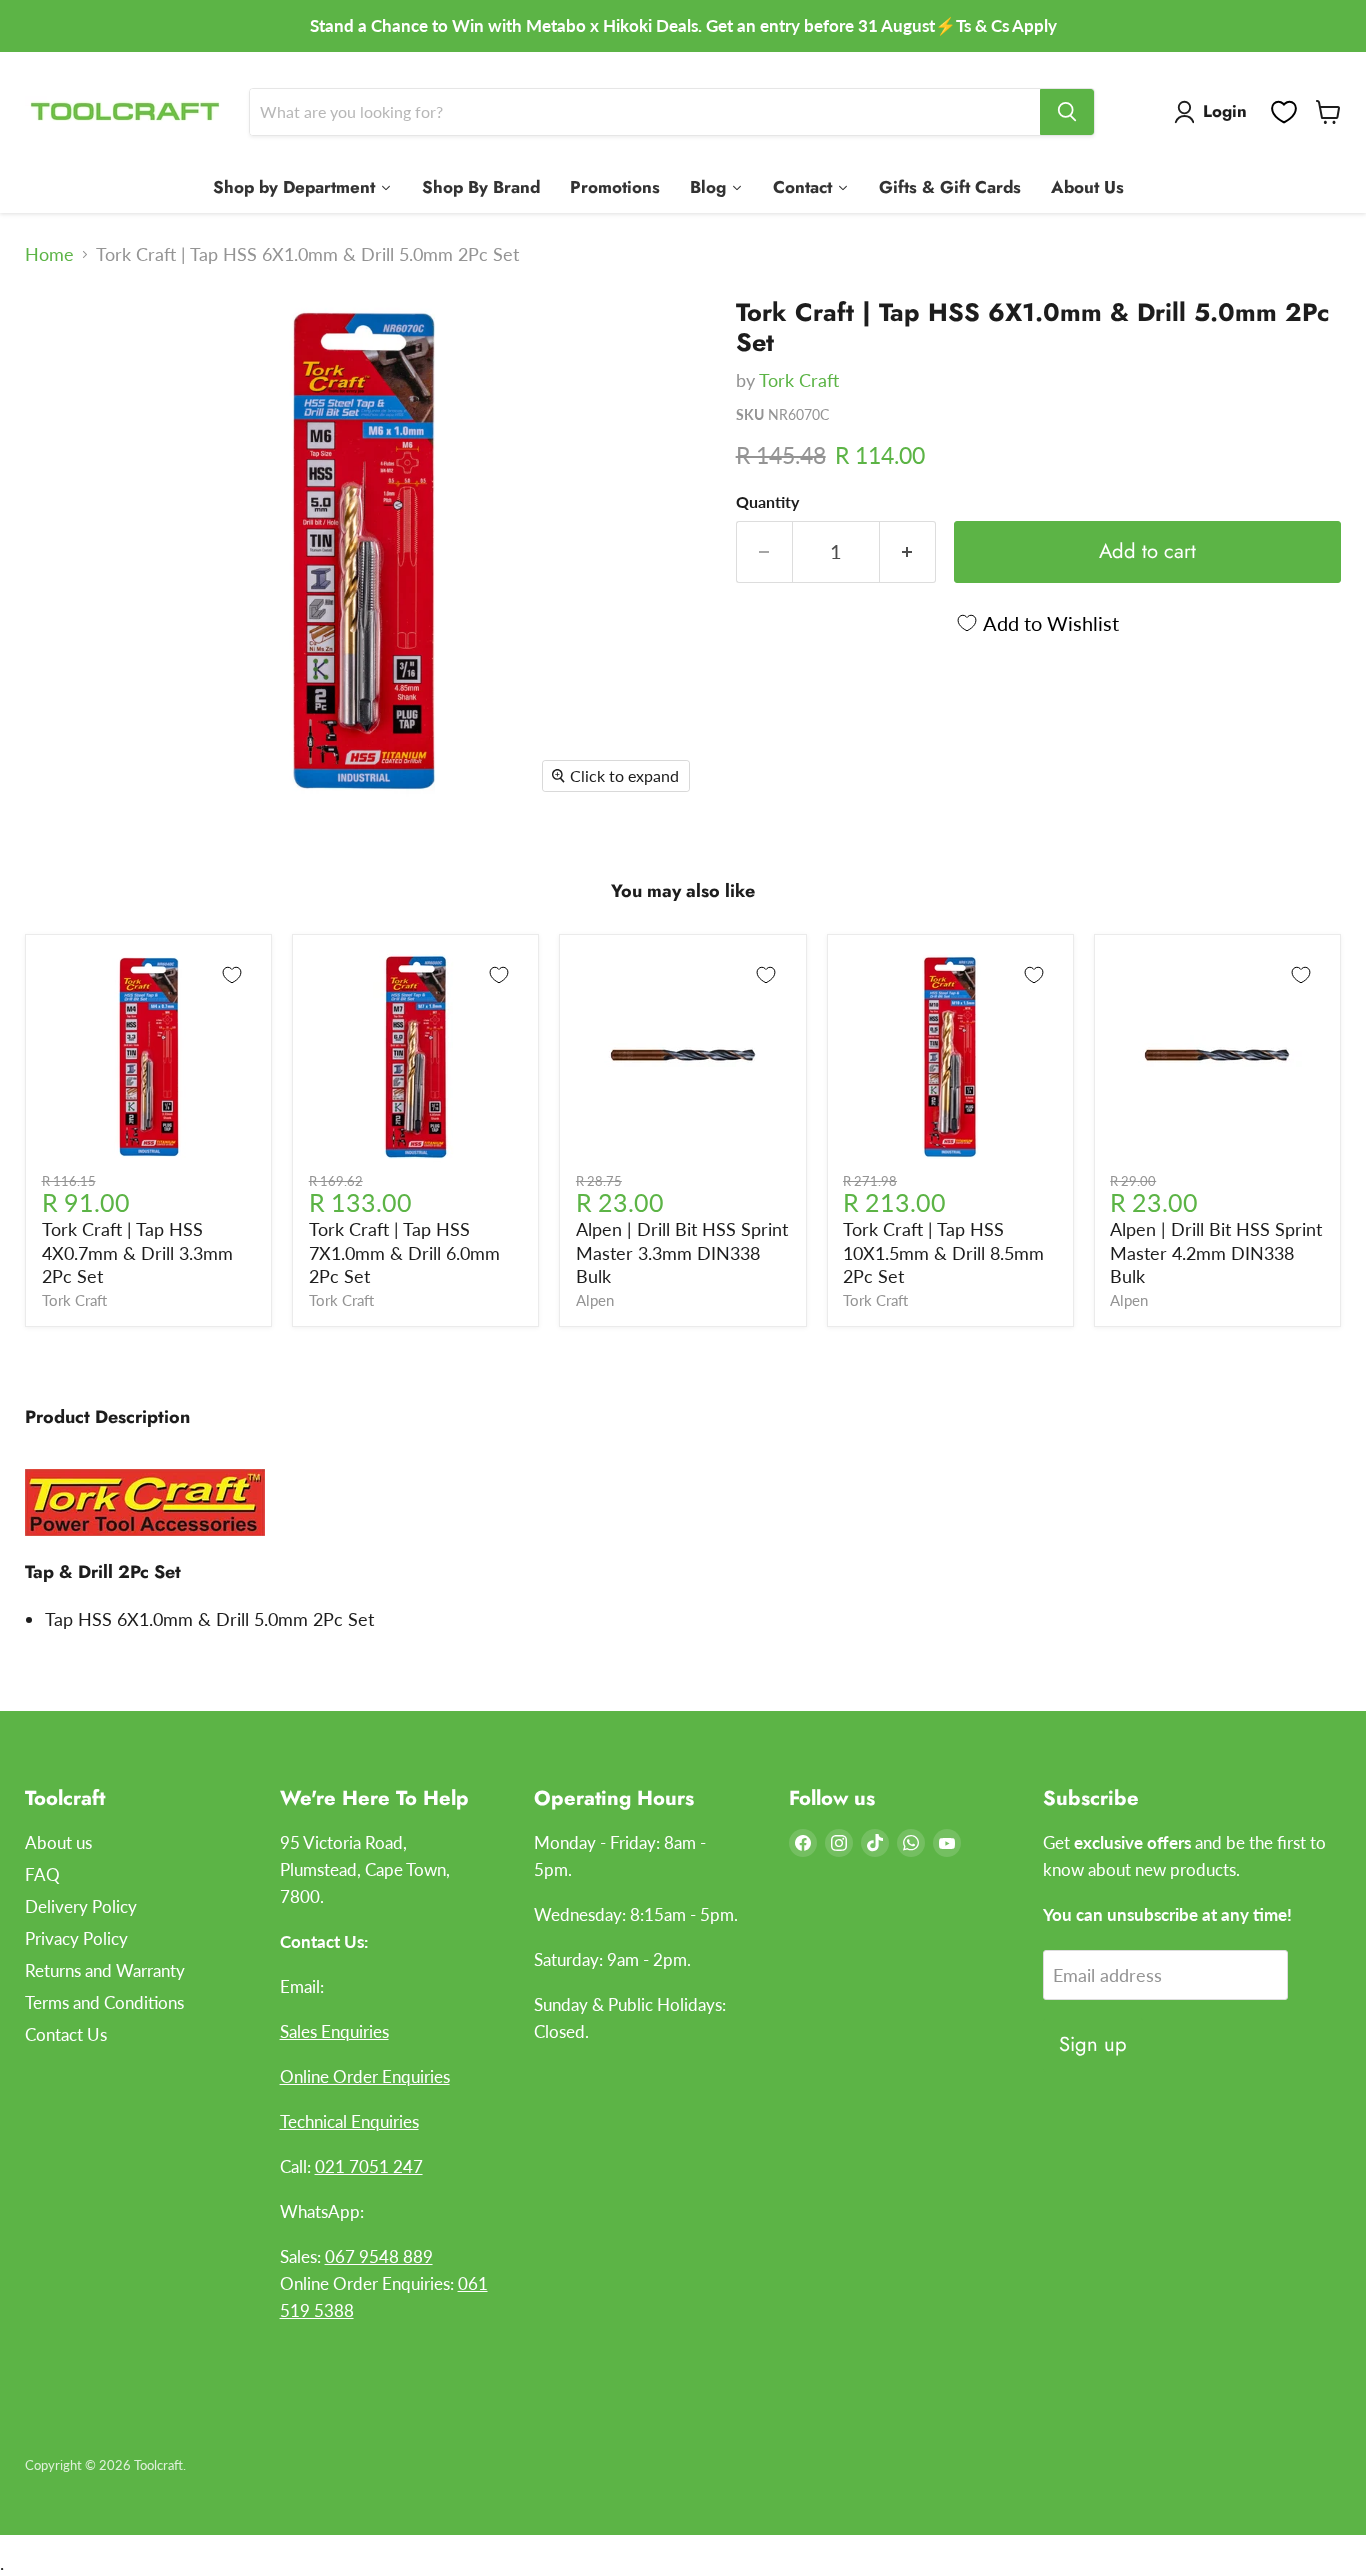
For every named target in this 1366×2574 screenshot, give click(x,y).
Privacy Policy (76, 1938)
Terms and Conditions (104, 2002)
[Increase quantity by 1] (908, 551)
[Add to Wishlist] (232, 975)
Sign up (1093, 2044)
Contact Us (66, 2034)
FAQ (42, 1874)
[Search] (1067, 112)
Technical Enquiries (349, 2121)
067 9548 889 (379, 2256)
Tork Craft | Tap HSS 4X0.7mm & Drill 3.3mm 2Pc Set (137, 1252)
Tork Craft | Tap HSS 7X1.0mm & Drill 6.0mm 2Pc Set (404, 1252)
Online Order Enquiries (365, 2076)
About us (58, 1842)
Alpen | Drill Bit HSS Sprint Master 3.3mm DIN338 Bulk (682, 1252)
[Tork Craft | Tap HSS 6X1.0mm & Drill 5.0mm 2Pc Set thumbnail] (62, 338)
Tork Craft (799, 380)
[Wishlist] (1284, 112)
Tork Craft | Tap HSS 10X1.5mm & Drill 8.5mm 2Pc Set (943, 1252)
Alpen (595, 1300)
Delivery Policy (81, 1906)
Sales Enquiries (334, 2031)
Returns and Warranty (105, 1970)
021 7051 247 (369, 2166)
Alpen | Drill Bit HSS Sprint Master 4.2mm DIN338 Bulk (1216, 1252)
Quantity (767, 502)
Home (49, 254)
